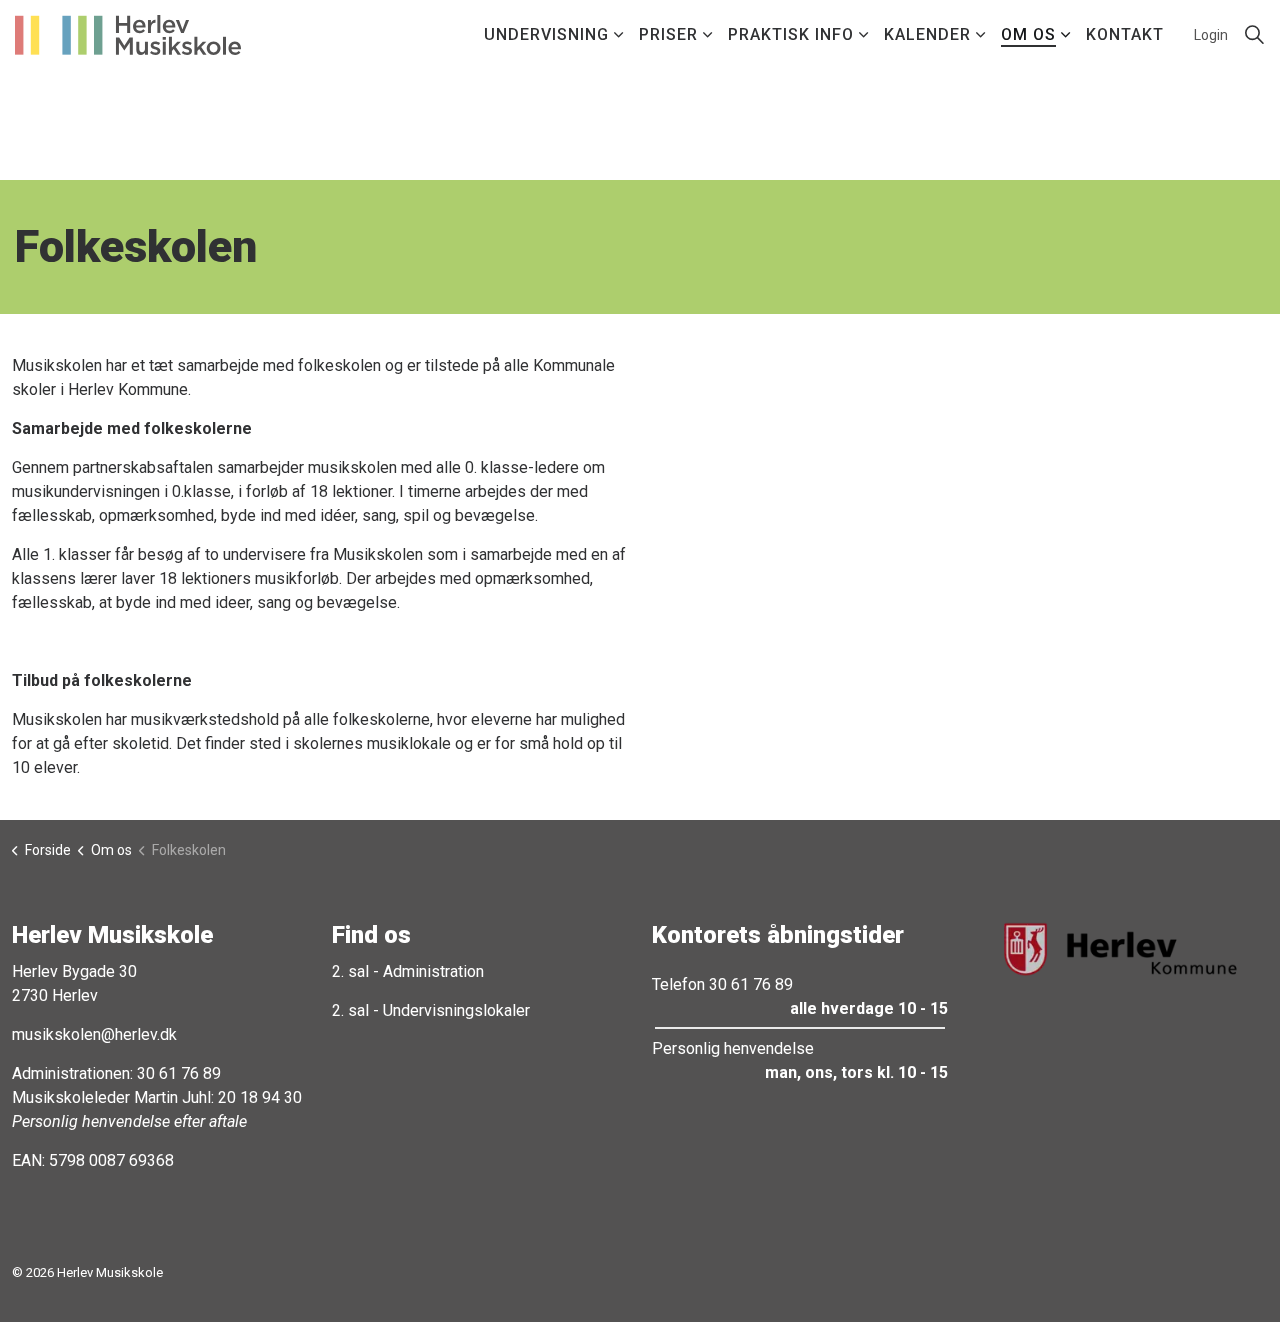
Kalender (927, 34)
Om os (1028, 34)
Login (1211, 35)
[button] (1120, 949)
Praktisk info (791, 34)
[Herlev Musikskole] (128, 35)
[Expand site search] (1254, 35)
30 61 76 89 (179, 1073)
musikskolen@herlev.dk (94, 1034)
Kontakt (1125, 34)
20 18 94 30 (260, 1097)
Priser (668, 34)
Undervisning (546, 34)
